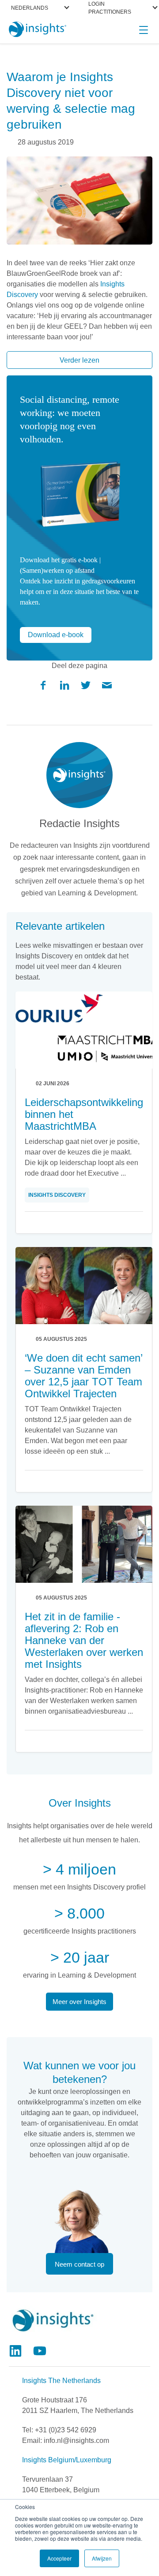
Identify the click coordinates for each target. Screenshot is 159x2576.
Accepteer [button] (59, 2558)
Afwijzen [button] (102, 2558)
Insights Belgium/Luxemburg (67, 2460)
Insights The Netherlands (61, 2381)
